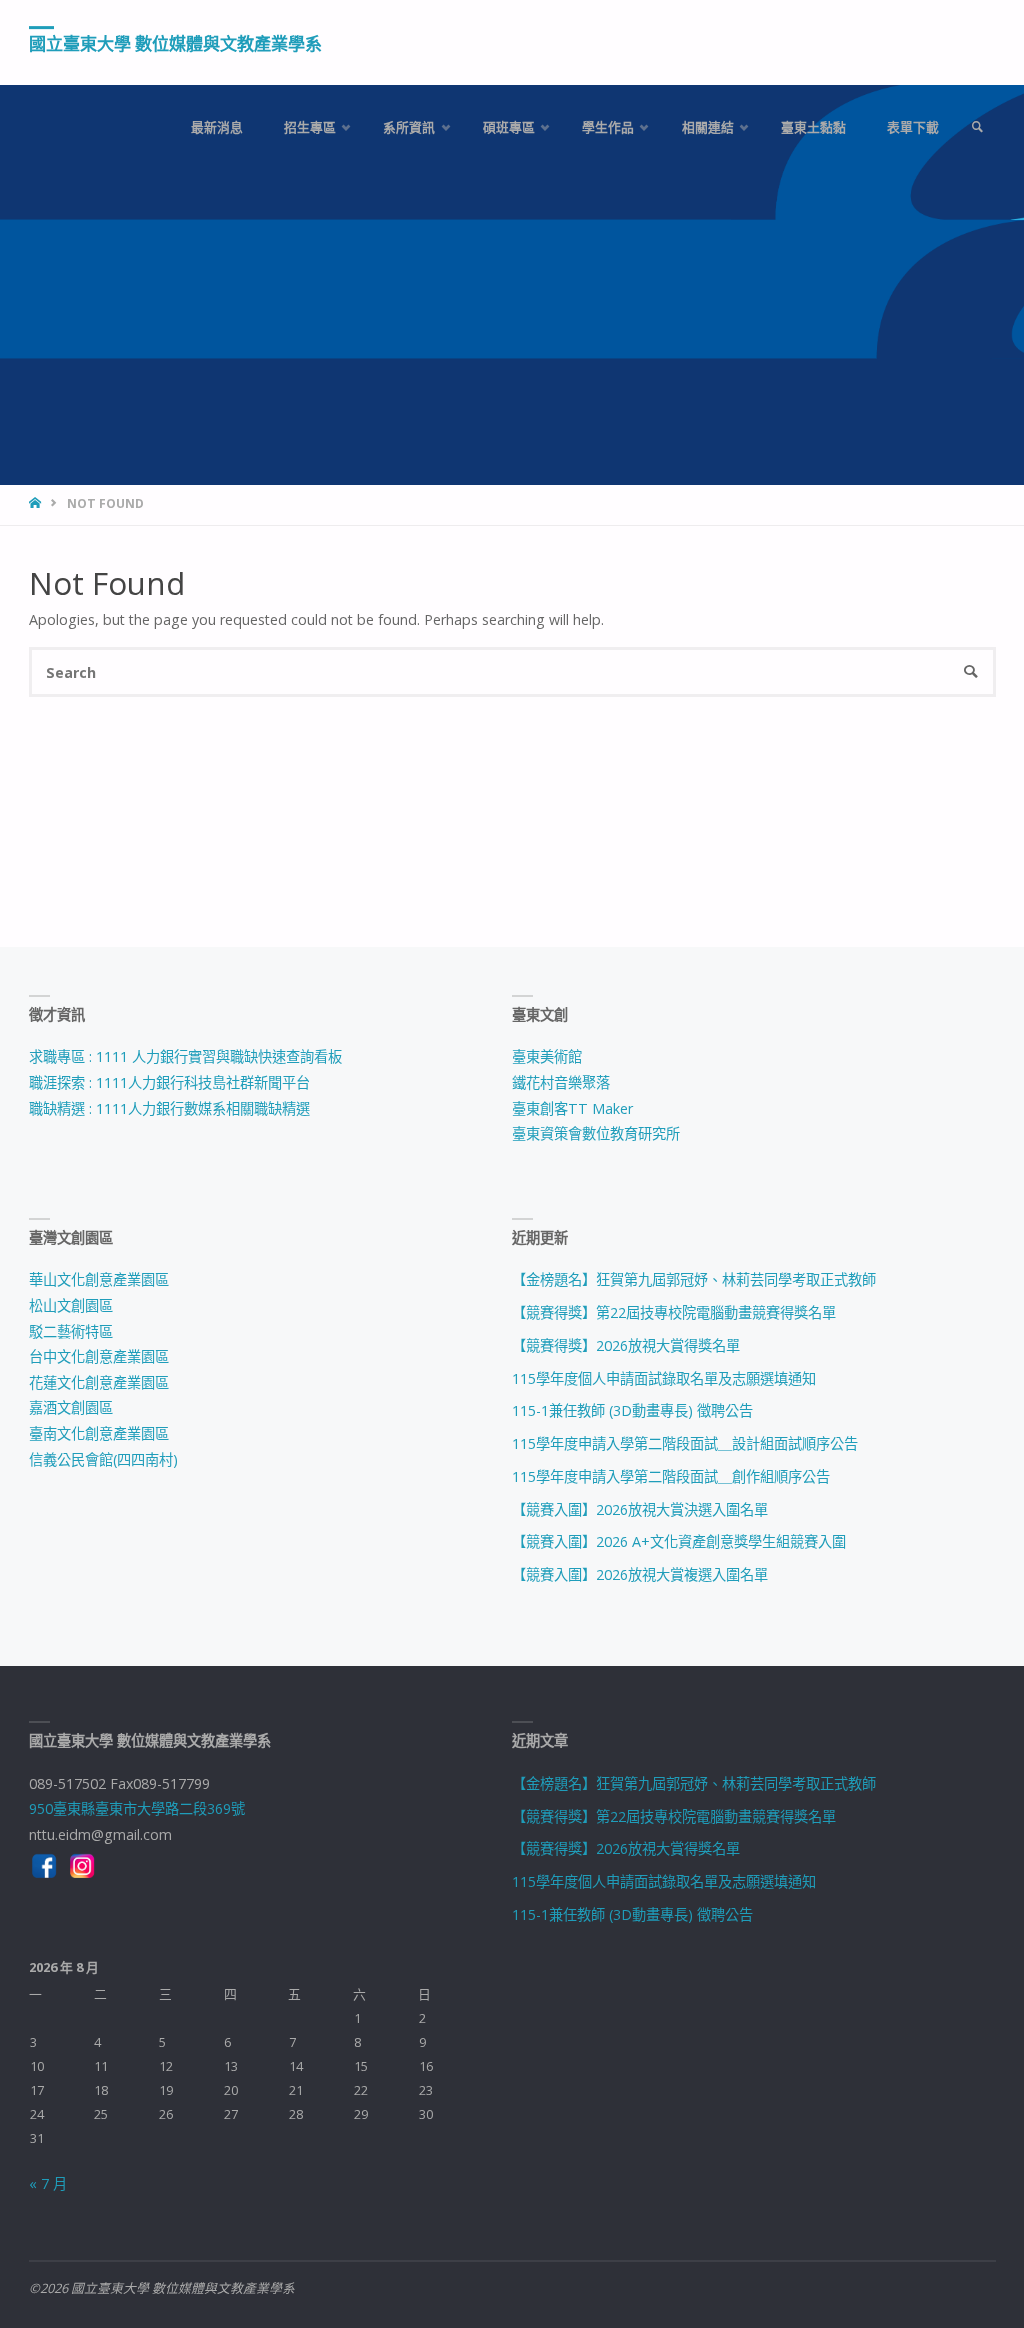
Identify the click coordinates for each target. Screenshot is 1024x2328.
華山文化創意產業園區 (99, 1279)
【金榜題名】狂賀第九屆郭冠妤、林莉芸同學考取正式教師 (694, 1279)
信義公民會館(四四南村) (103, 1459)
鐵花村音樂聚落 (561, 1082)
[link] (977, 127)
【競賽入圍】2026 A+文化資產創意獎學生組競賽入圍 (679, 1541)
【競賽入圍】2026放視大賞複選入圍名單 (640, 1574)
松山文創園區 (71, 1305)
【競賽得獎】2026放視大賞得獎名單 (626, 1345)
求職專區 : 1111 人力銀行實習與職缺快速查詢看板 (185, 1056)
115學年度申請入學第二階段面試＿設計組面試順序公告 (685, 1443)
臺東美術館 (547, 1056)
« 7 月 (48, 2183)
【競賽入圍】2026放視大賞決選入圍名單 (640, 1509)
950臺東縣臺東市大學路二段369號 (137, 1808)
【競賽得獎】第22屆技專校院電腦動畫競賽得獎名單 (674, 1312)
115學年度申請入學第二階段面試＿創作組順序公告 (671, 1476)
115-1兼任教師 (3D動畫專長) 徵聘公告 (632, 1410)
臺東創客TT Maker (572, 1108)
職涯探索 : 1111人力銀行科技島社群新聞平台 (169, 1082)
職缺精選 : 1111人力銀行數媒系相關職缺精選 (169, 1108)
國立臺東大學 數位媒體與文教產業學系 (175, 43)
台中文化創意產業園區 (99, 1356)
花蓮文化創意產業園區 (99, 1382)
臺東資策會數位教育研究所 (596, 1133)
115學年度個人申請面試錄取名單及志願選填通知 (664, 1378)
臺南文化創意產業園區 (99, 1433)
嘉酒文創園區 (71, 1407)
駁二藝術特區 (71, 1331)
